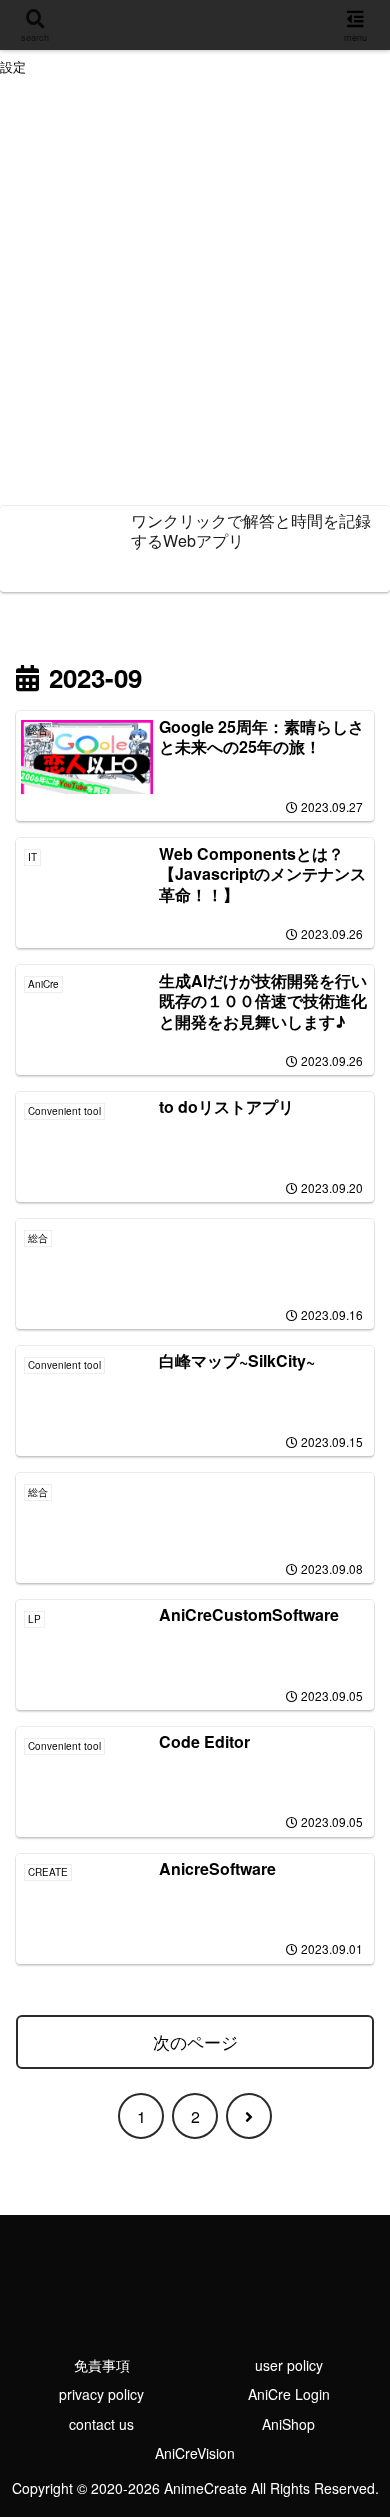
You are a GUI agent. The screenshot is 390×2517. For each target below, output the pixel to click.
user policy (289, 2365)
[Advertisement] (195, 294)
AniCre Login (289, 2394)
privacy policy (101, 2394)
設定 (13, 67)
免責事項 (102, 2365)
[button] (346, 2486)
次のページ (195, 2041)
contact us (101, 2424)
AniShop (288, 2424)
